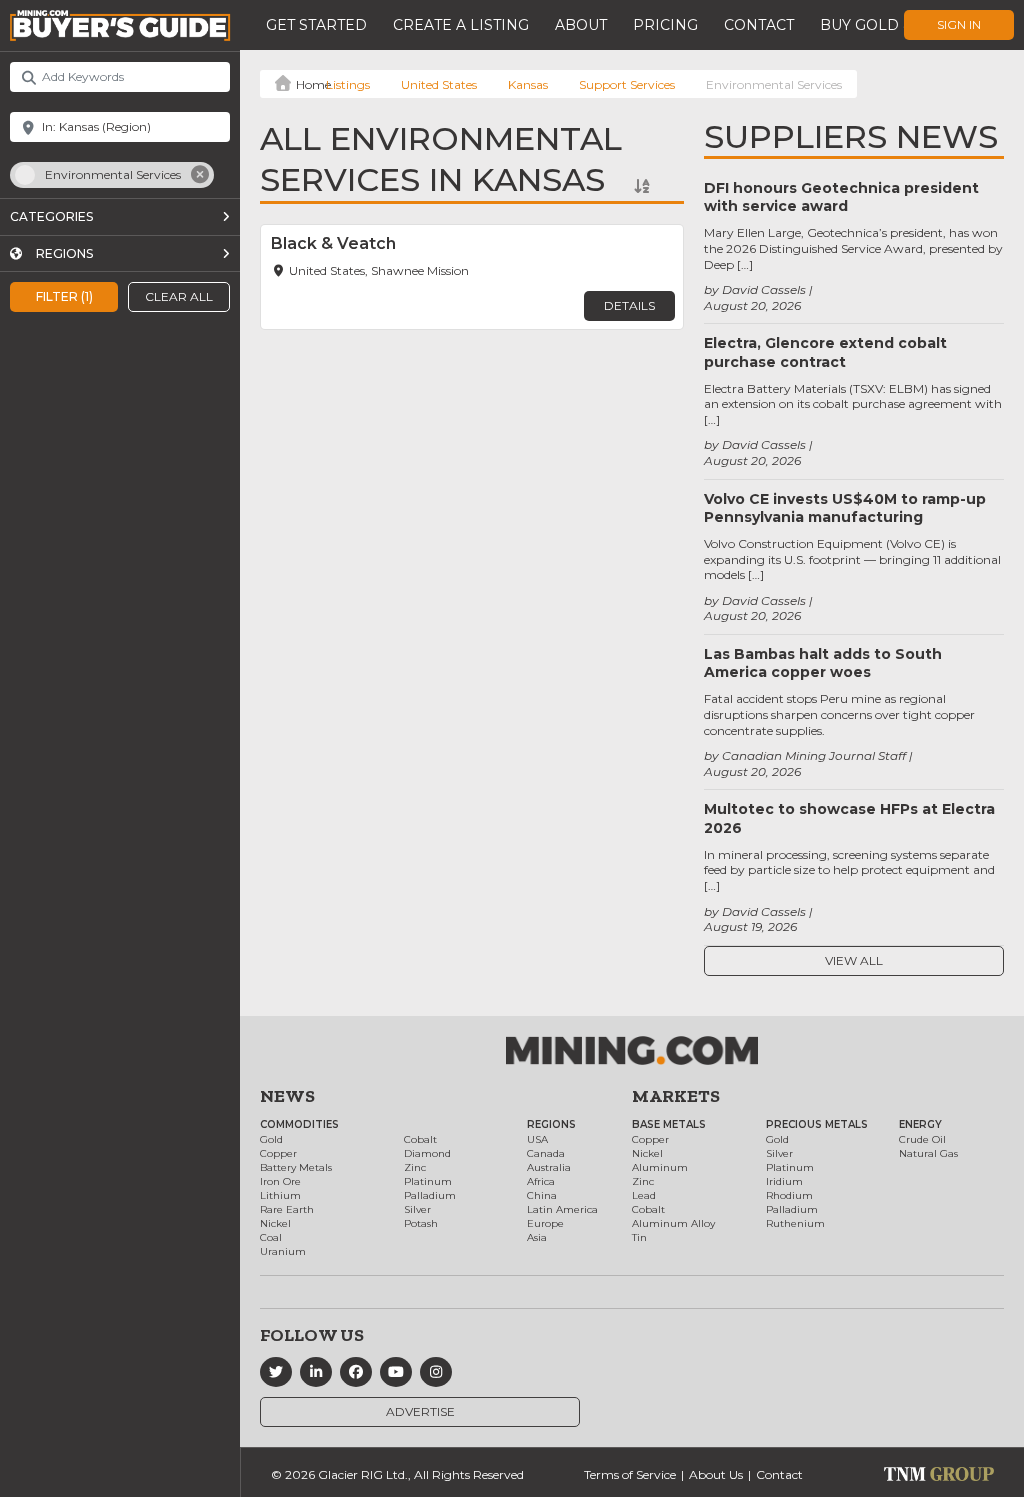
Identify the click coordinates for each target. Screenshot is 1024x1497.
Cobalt (420, 1139)
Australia (549, 1167)
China (542, 1195)
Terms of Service (630, 1474)
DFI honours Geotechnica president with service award (841, 197)
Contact (759, 25)
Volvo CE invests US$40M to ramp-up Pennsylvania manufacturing (845, 508)
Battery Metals (296, 1167)
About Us (716, 1474)
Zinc (415, 1167)
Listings (348, 84)
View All (854, 960)
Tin (639, 1237)
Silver (417, 1209)
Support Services (627, 84)
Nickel (275, 1223)
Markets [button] (676, 1096)
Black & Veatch (333, 243)
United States (439, 84)
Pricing (665, 25)
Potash (421, 1223)
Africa (541, 1181)
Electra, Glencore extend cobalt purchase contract (825, 352)
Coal (271, 1237)
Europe (545, 1223)
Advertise (420, 1411)
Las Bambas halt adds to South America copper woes (823, 663)
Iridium (784, 1181)
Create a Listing (461, 25)
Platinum (428, 1181)
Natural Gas (928, 1153)
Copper (278, 1153)
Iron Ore (280, 1181)
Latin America (562, 1209)
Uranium (283, 1251)
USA (537, 1139)
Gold (271, 1139)
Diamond (427, 1153)
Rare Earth (287, 1209)
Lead (644, 1195)
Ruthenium (795, 1223)
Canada (546, 1153)
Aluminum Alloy (673, 1223)
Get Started (316, 25)
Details (629, 305)
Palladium (430, 1195)
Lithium (280, 1195)
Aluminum (660, 1167)
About (581, 25)
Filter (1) (64, 296)
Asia (537, 1237)
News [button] (287, 1096)
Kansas (528, 84)
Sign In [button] (959, 24)
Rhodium (789, 1195)
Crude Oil (922, 1139)
